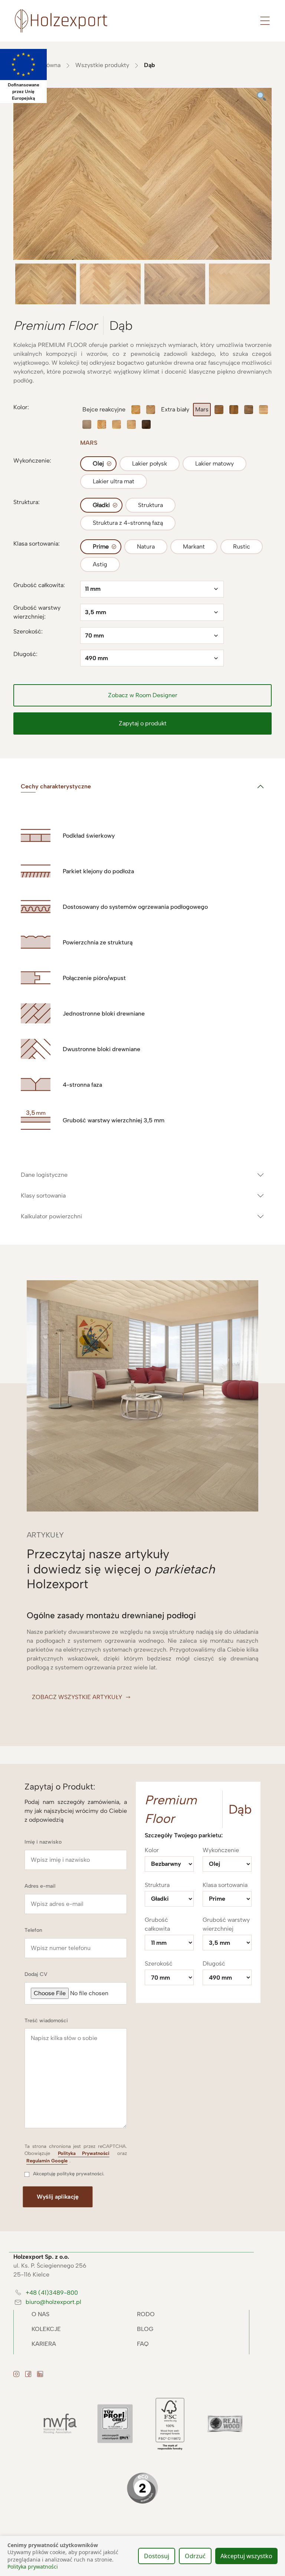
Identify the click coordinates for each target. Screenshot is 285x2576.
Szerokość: (28, 631)
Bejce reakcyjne (104, 409)
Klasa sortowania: (37, 544)
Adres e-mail (40, 1886)
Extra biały (175, 409)
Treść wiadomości (46, 2021)
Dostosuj (157, 2556)
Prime (101, 547)
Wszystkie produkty (102, 65)
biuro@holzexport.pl (53, 2302)
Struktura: (27, 502)
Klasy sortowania (43, 1196)
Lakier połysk (150, 463)
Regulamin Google (47, 2161)
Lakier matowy (214, 463)
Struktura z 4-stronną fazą (128, 523)
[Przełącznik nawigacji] (265, 21)
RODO (146, 2314)
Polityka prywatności (33, 2567)
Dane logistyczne (44, 1175)
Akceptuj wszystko (246, 2556)
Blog (145, 2329)
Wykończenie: (32, 461)
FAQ (143, 2344)
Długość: (25, 654)
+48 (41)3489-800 (52, 2293)
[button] (142, 695)
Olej (98, 463)
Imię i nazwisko (43, 1842)
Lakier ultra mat (114, 481)
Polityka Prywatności (83, 2153)
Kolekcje (46, 2329)
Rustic (242, 547)
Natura (146, 547)
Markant (194, 547)
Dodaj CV (36, 1974)
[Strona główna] (61, 20)
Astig (100, 564)
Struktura (150, 505)
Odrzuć (195, 2556)
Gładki (101, 505)
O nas (40, 2314)
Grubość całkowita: (39, 585)
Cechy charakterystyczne (56, 786)
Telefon (33, 1930)
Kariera (44, 2344)
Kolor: (21, 407)
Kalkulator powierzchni (51, 1216)
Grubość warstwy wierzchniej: (37, 612)
